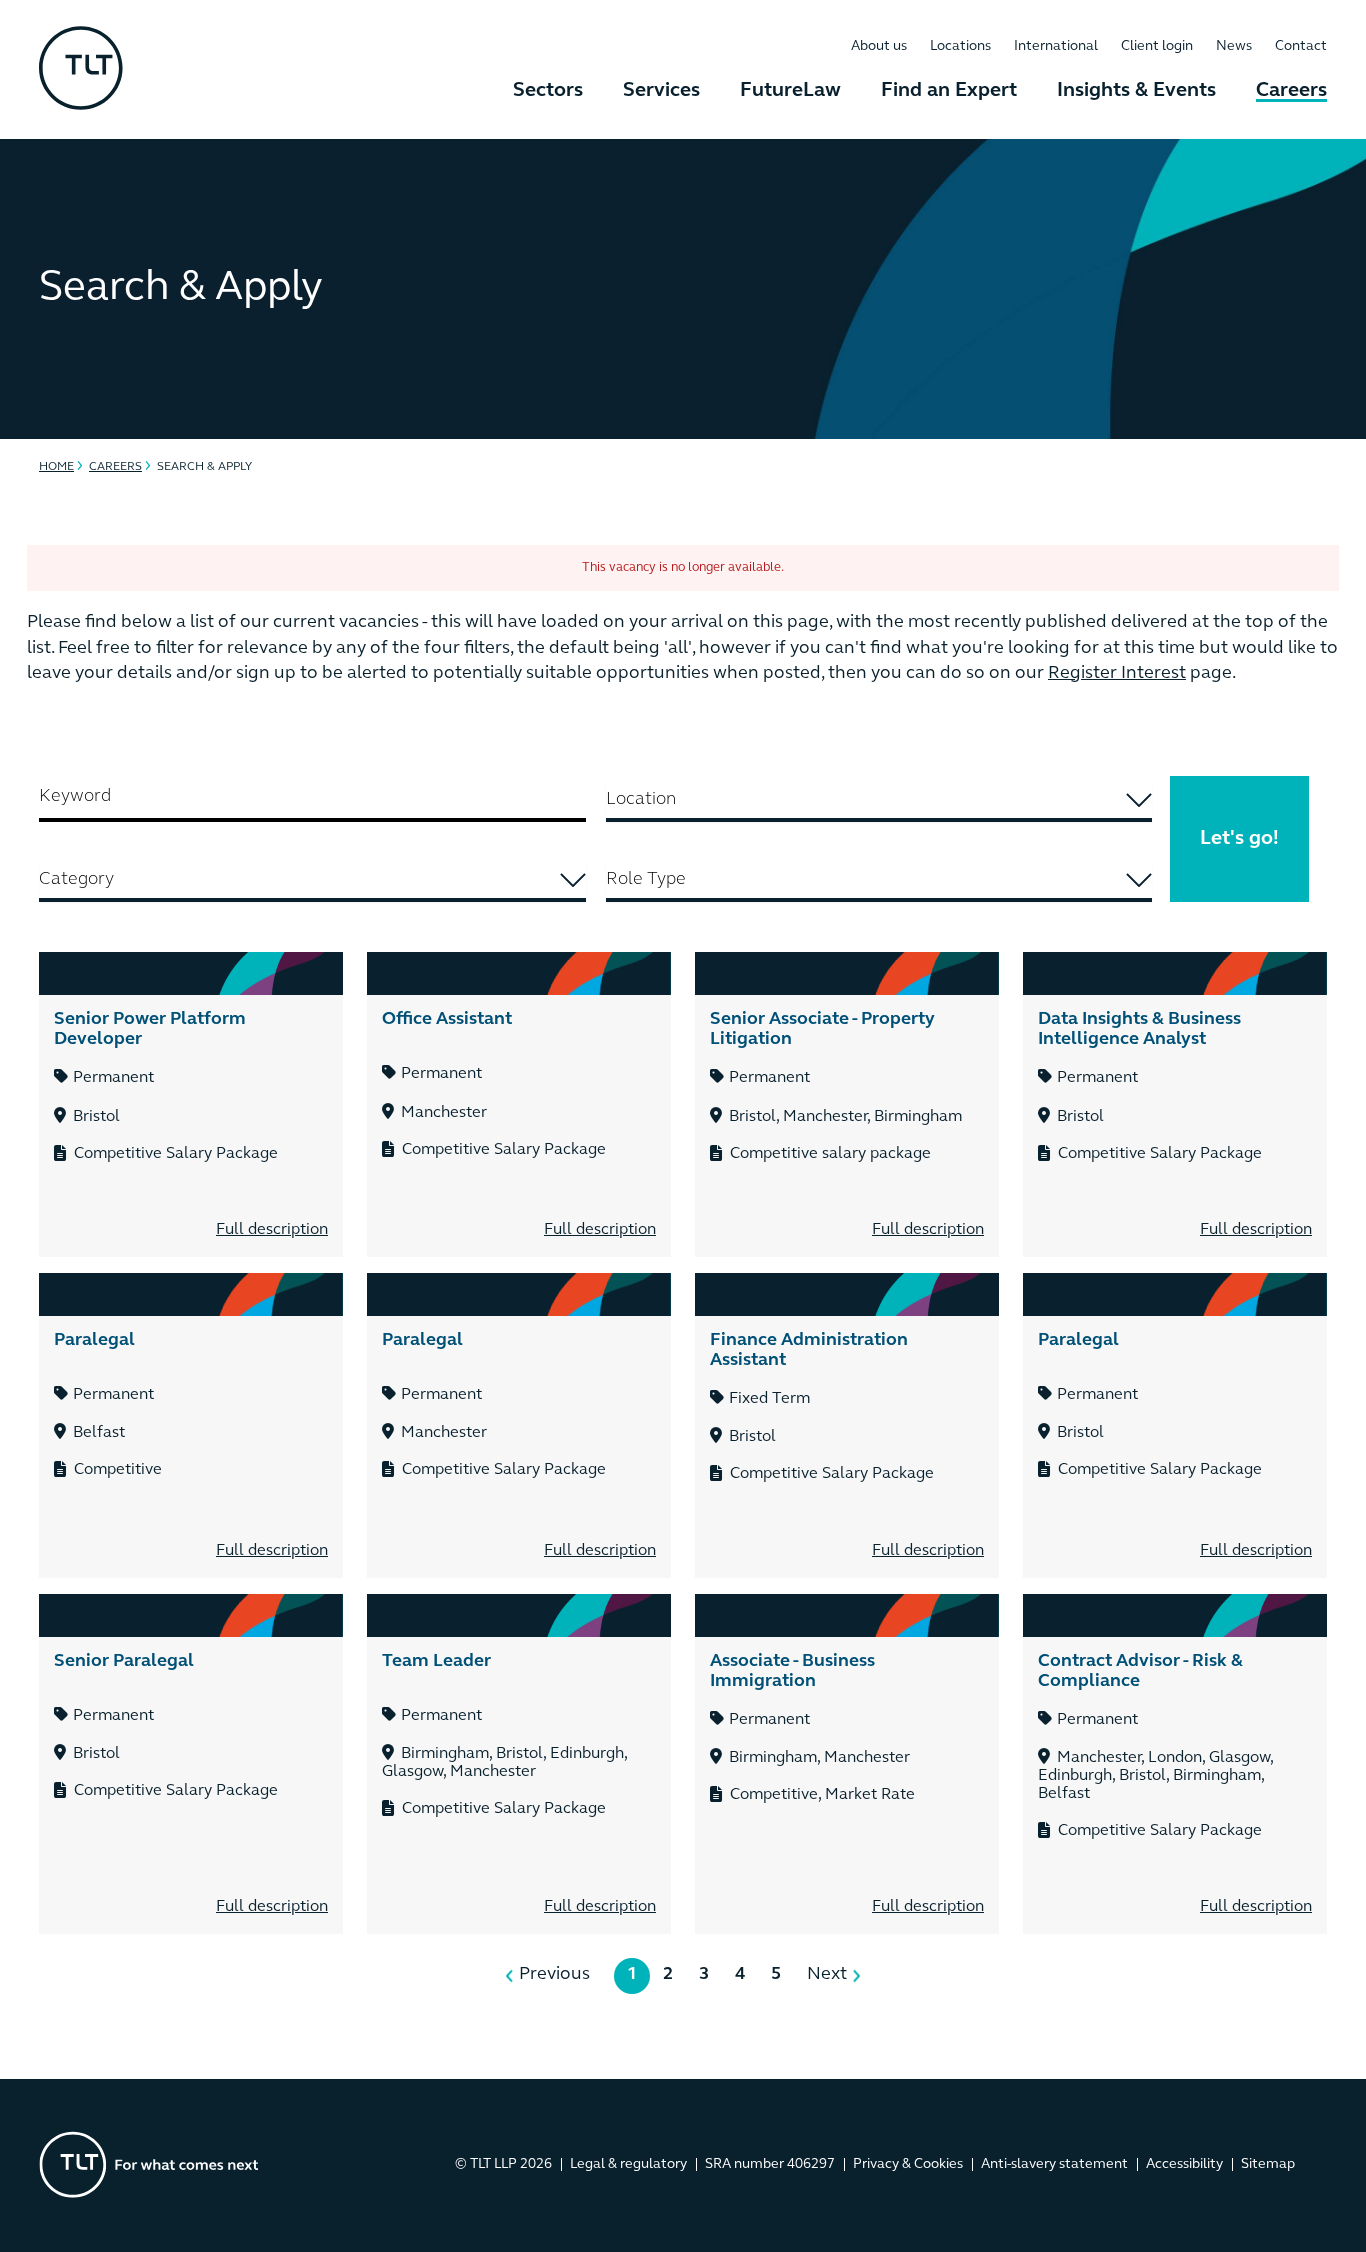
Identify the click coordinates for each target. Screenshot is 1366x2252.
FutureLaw (790, 91)
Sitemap (1268, 2164)
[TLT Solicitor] (81, 70)
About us (879, 46)
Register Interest (1117, 674)
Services (661, 91)
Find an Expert (949, 91)
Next (827, 1975)
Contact (1301, 46)
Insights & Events (1136, 91)
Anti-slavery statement (1054, 2164)
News (1234, 46)
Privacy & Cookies (908, 2164)
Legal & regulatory (628, 2164)
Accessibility (1184, 2164)
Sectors (548, 91)
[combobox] (879, 802)
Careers (1291, 91)
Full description (272, 1230)
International (1056, 46)
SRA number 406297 (770, 2164)
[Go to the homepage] (149, 2164)
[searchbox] (879, 800)
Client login (1157, 46)
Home (56, 467)
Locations (960, 46)
